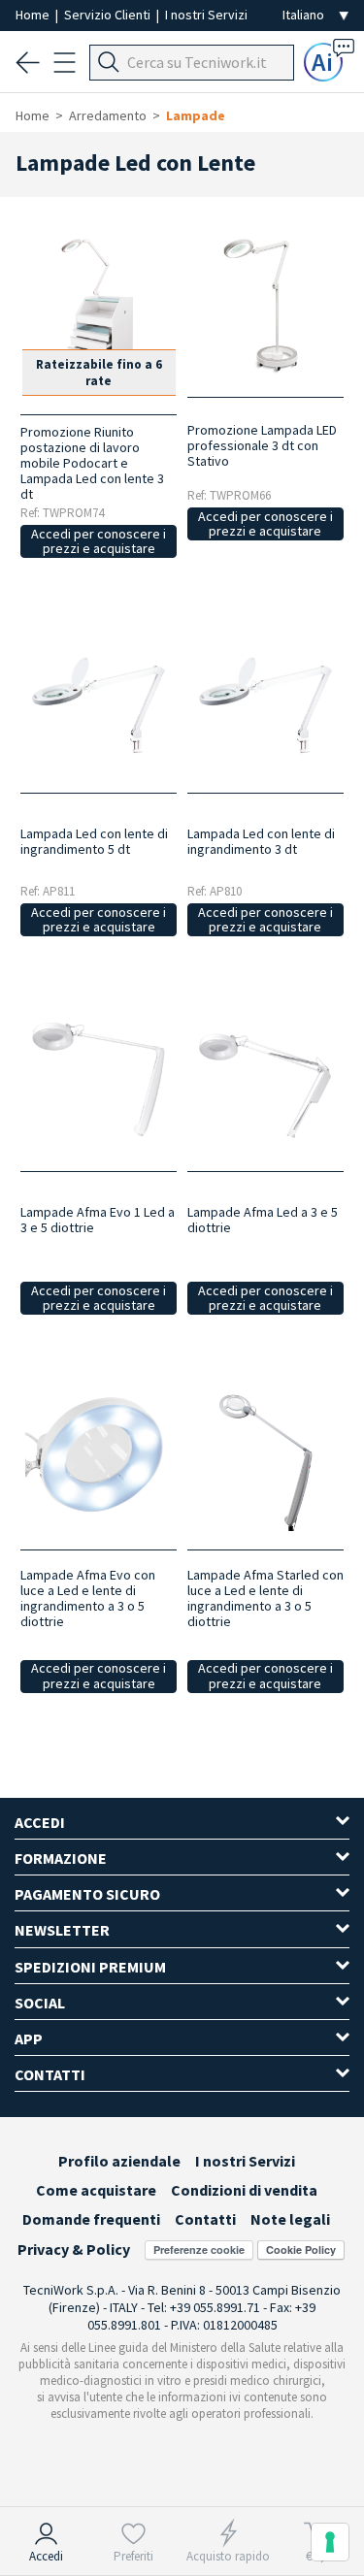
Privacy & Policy (74, 2249)
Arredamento (108, 115)
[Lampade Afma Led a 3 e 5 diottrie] (265, 1079)
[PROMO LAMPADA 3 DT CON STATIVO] (265, 305)
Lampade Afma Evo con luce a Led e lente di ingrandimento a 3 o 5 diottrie (88, 1598)
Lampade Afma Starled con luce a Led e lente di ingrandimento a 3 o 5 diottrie (265, 1598)
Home (34, 15)
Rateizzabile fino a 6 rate (99, 373)
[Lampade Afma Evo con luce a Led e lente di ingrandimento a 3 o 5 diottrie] (99, 1458)
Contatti (205, 2219)
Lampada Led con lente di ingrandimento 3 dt (261, 841)
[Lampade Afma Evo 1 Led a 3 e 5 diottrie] (99, 1079)
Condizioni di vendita (244, 2190)
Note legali (290, 2219)
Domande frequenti (91, 2219)
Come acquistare (96, 2190)
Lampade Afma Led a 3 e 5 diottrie (263, 1220)
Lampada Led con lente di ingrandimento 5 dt (94, 841)
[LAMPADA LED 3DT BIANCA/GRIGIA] (265, 701)
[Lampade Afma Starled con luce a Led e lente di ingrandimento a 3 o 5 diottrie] (265, 1458)
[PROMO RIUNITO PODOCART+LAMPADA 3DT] (99, 305)
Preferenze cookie (199, 2250)
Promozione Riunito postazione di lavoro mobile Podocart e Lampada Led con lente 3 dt (92, 463)
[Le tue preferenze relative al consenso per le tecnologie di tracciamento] (330, 2542)
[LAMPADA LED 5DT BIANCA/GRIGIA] (99, 701)
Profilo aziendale (119, 2161)
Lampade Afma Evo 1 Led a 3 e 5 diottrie (98, 1220)
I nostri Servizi (206, 15)
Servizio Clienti (109, 15)
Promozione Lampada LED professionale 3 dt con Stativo (262, 445)
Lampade (196, 115)
